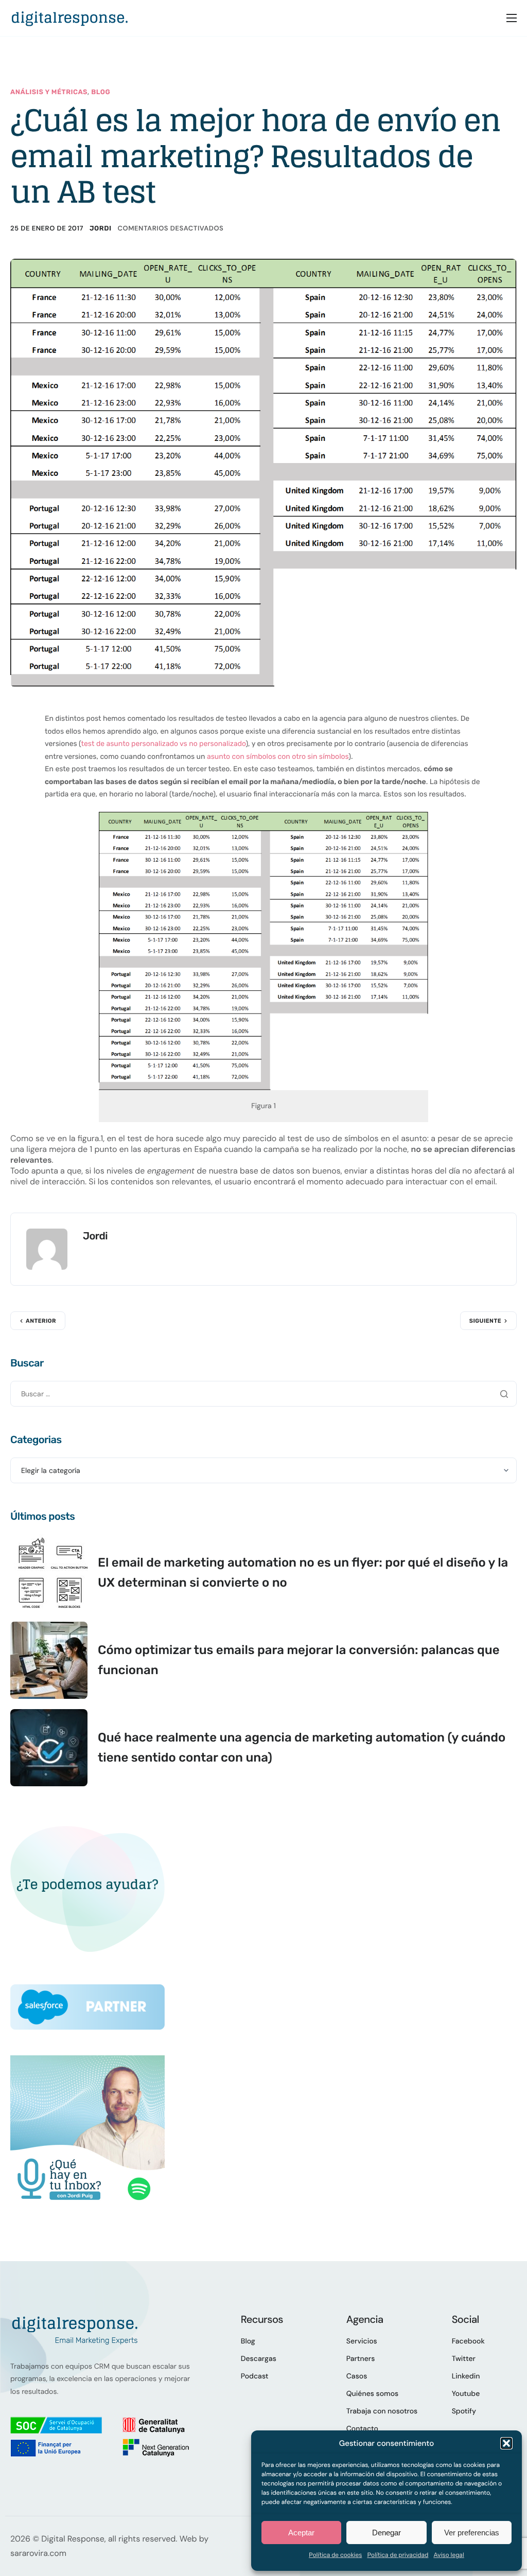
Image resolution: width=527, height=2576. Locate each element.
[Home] (69, 17)
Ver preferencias (472, 2533)
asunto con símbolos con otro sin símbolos (278, 757)
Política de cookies (335, 2555)
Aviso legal (449, 2555)
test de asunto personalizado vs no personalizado (164, 744)
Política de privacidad (398, 2555)
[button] (506, 2443)
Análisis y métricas (49, 92)
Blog (101, 92)
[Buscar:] (263, 1393)
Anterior (41, 1321)
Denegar (387, 2533)
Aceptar (301, 2533)
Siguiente (485, 1321)
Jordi (100, 229)
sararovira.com (38, 2553)
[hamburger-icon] (512, 18)
